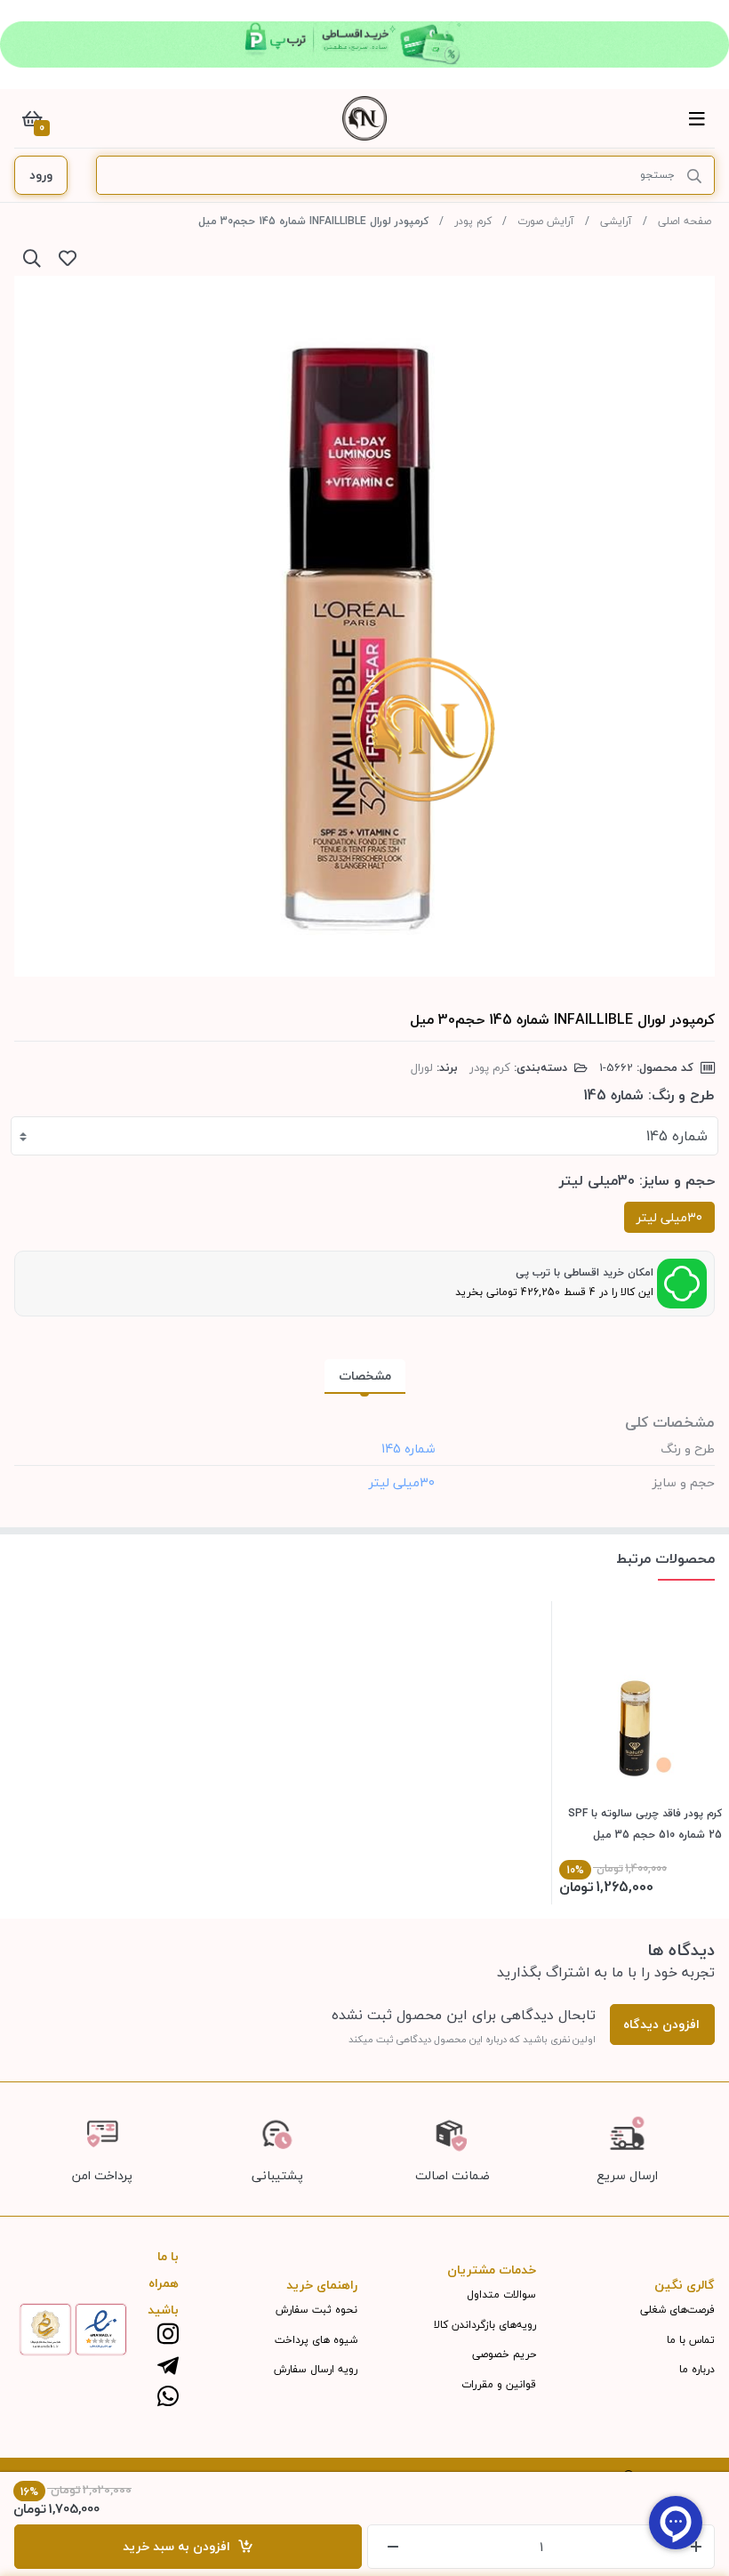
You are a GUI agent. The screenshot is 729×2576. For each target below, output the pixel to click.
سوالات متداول (501, 2294)
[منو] (697, 118)
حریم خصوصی (504, 2354)
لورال (422, 1067)
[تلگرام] (168, 2367)
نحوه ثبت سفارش (316, 2310)
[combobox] (364, 1136)
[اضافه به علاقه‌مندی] (68, 258)
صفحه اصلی (685, 221)
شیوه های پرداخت (316, 2340)
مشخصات (365, 1376)
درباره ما (697, 2369)
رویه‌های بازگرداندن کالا (485, 2325)
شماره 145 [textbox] (677, 1136)
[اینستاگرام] (168, 2335)
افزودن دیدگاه (661, 2024)
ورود (41, 175)
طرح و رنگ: (681, 1095)
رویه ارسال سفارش (316, 2369)
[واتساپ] (168, 2398)
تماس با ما (691, 2340)
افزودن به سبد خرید (180, 2546)
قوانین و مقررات (499, 2384)
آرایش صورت (546, 221)
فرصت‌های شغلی (677, 2310)
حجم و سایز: (677, 1180)
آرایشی (616, 221)
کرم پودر (473, 221)
